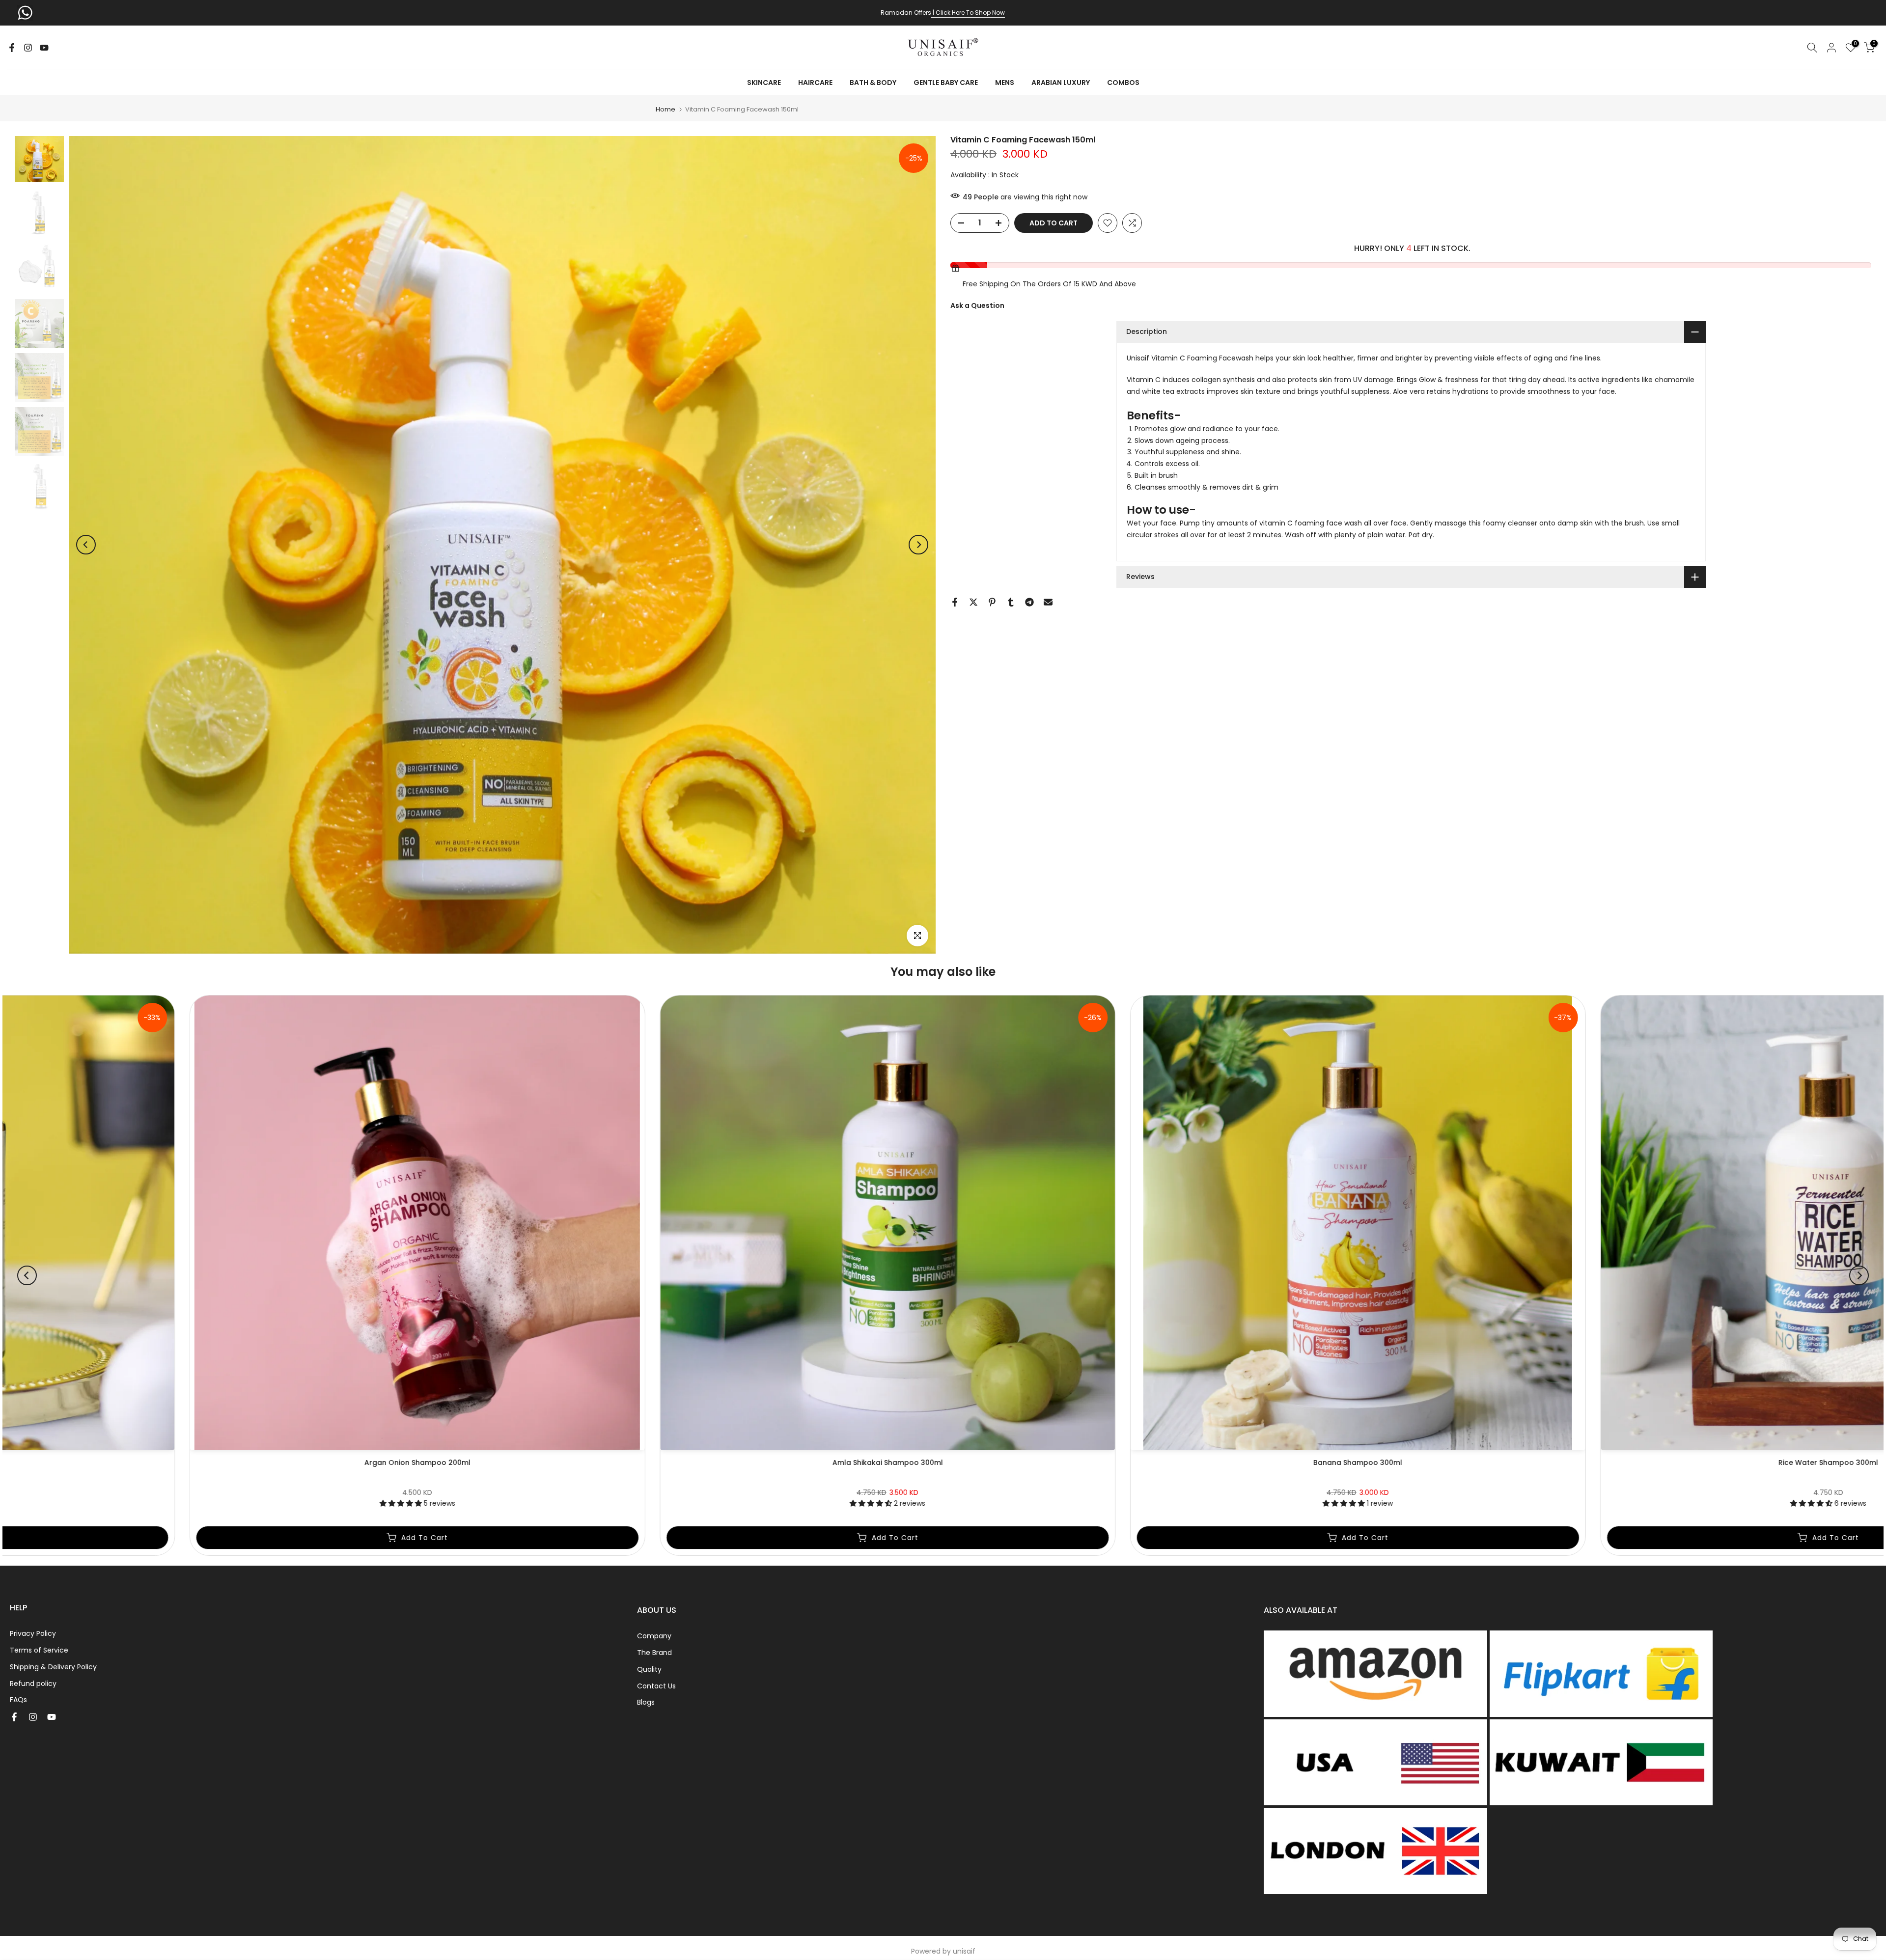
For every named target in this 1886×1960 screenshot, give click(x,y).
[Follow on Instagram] (28, 48)
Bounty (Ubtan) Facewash (466, 1462)
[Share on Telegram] (1029, 602)
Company (654, 1636)
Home (666, 109)
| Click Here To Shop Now (968, 13)
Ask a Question (977, 305)
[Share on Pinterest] (992, 602)
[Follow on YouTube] (44, 48)
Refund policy (33, 1684)
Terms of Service (39, 1650)
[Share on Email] (1048, 602)
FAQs (18, 1700)
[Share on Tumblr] (1011, 602)
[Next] (918, 545)
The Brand (654, 1653)
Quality (649, 1669)
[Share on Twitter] (973, 602)
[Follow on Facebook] (12, 48)
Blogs (646, 1702)
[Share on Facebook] (955, 602)
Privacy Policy (33, 1633)
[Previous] (86, 545)
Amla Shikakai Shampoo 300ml (1407, 1462)
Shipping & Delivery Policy (53, 1667)
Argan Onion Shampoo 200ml (937, 1462)
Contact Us (656, 1686)
